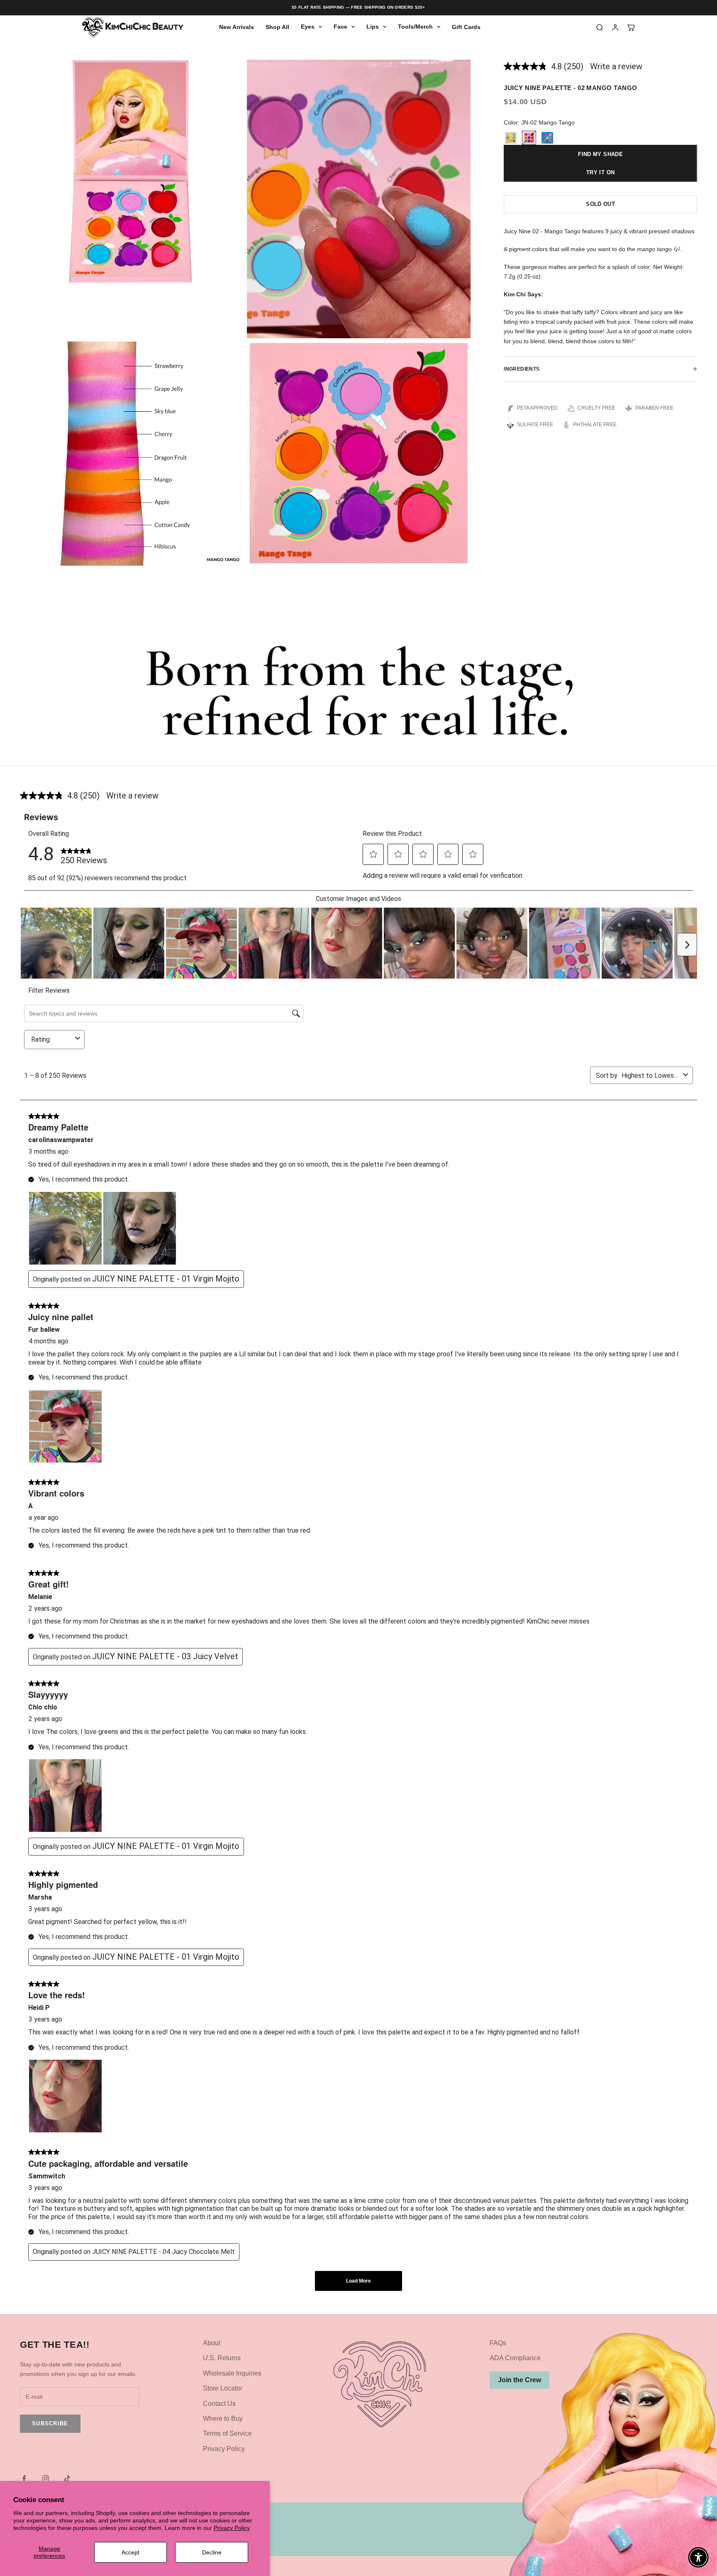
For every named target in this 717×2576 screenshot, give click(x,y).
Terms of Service (227, 2433)
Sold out (600, 204)
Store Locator (223, 2388)
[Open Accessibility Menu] (698, 2557)
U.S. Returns (222, 2358)
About (212, 2343)
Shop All (277, 27)
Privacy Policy (232, 2528)
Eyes (308, 27)
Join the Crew (519, 2380)
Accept (130, 2552)
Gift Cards (466, 27)
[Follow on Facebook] (24, 2478)
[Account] (615, 27)
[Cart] (631, 27)
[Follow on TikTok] (67, 2478)
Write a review (616, 66)
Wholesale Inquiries (232, 2373)
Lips (373, 27)
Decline (212, 2552)
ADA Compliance (515, 2358)
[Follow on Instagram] (46, 2478)
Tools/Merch (415, 27)
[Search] (600, 27)
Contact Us (219, 2404)
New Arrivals (237, 27)
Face (340, 27)
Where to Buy (223, 2419)
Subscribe (50, 2423)
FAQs (498, 2343)
